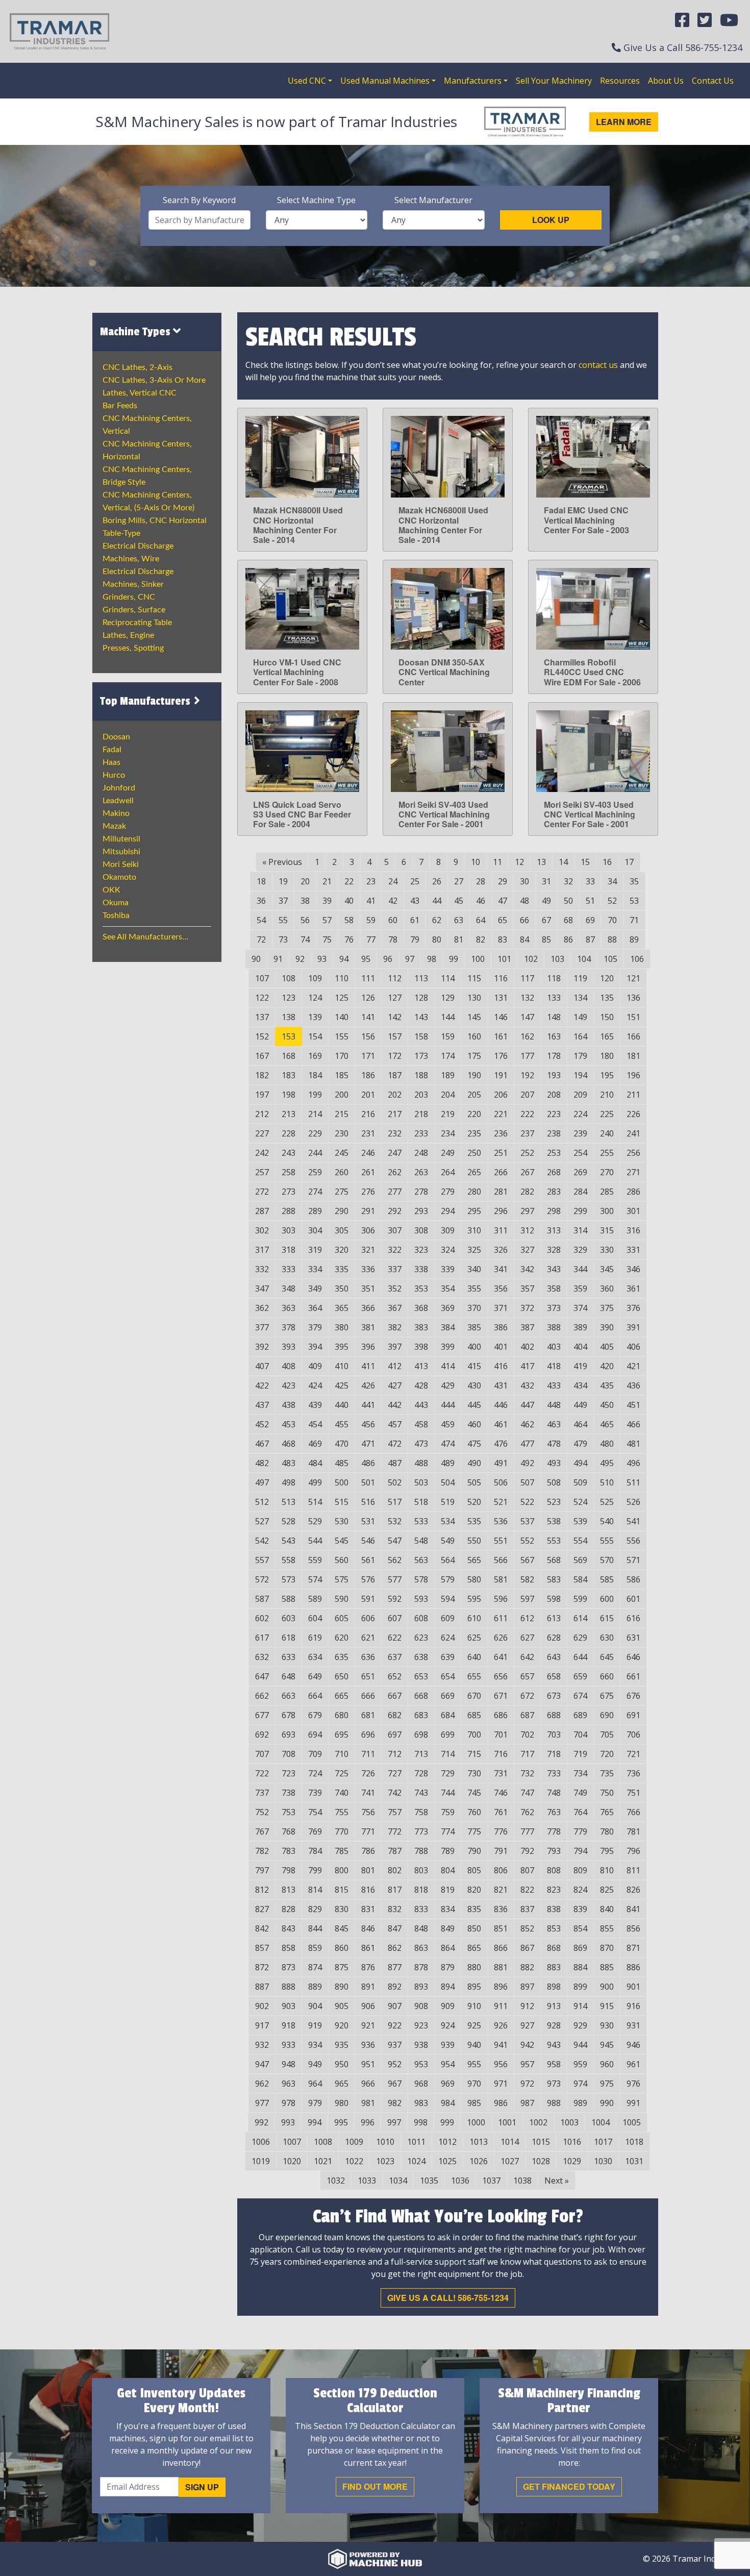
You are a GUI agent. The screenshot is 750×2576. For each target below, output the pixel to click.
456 (368, 1424)
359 (580, 1289)
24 (393, 881)
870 (607, 1948)
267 (527, 1172)
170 (342, 1056)
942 (527, 2045)
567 (527, 1560)
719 (580, 1754)
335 (342, 1269)
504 (448, 1482)
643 (554, 1657)
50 (568, 901)
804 (448, 1870)
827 (262, 1909)
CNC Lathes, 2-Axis (137, 367)
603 (289, 1618)
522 (527, 1502)
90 (256, 959)
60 (393, 920)
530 (342, 1521)
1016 (572, 2142)
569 (580, 1560)
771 (368, 1831)
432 (527, 1385)
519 (448, 1502)
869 (580, 1948)
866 (501, 1948)
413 (421, 1366)
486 (368, 1463)
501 (368, 1482)
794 (580, 1851)
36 (261, 901)
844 (315, 1928)
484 (315, 1463)
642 (527, 1657)
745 (474, 1793)
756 (368, 1812)
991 (633, 2103)
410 (342, 1366)
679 (315, 1715)
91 (278, 959)
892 (395, 1987)
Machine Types (136, 332)
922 (395, 2025)
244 (315, 1153)
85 (546, 939)
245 (342, 1153)
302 (262, 1230)
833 (421, 1909)
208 (554, 1095)
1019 (261, 2161)
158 (421, 1036)
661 (633, 1676)
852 (527, 1928)
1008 (323, 2142)
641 (501, 1657)
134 (580, 998)
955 (474, 2064)
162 (527, 1036)
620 (342, 1638)
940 (474, 2045)
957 (527, 2064)
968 (421, 2084)
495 (607, 1463)
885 (607, 1967)
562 (395, 1560)
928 (554, 2025)
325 (474, 1250)
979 (315, 2103)
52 (612, 901)
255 (607, 1153)
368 (421, 1308)
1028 (541, 2161)
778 (554, 1831)
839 (580, 1909)
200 (342, 1095)
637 (395, 1657)
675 (607, 1696)
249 (448, 1153)
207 (527, 1095)
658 (554, 1676)
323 (421, 1250)
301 (633, 1211)
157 (395, 1036)
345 (607, 1269)
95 (366, 959)
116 (501, 978)
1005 (632, 2122)
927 (527, 2025)
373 (554, 1308)
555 (607, 1541)
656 (501, 1676)
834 (448, 1909)
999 (447, 2122)
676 (633, 1696)
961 (633, 2064)
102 (531, 959)
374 (580, 1308)
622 (395, 1638)
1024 (416, 2161)
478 (554, 1444)
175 (474, 1056)
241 (633, 1133)
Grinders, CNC (129, 597)
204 (448, 1095)
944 (580, 2045)
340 (474, 1269)
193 (554, 1075)
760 (474, 1812)
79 (415, 939)
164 (580, 1036)
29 (503, 881)
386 (501, 1327)
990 (607, 2103)
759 (448, 1812)
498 (289, 1482)
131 (501, 998)
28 (481, 881)
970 (474, 2084)
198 (289, 1095)
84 (524, 939)
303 (289, 1230)
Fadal (112, 750)
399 (448, 1347)
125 (342, 998)
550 (474, 1541)
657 (527, 1676)
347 (262, 1289)
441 (368, 1405)
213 (289, 1114)
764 (580, 1812)
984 (448, 2103)
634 (315, 1657)
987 (527, 2103)
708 (289, 1754)
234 (448, 1133)
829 (315, 1909)
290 (342, 1211)
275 (342, 1192)
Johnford (119, 788)
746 (501, 1793)
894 (448, 1987)
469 (315, 1444)
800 (342, 1870)
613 (554, 1618)
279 (448, 1192)
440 (342, 1405)
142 (395, 1017)
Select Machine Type (316, 200)
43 (415, 901)
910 (474, 2006)
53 (634, 901)
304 (315, 1230)
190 (474, 1075)
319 (315, 1250)
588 (289, 1599)
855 (607, 1928)
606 (368, 1618)
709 (315, 1754)
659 (580, 1676)
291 (368, 1211)
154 (315, 1036)
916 (633, 2006)
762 (527, 1812)
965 (342, 2084)
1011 (416, 2142)
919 (315, 2025)
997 (394, 2122)
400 (474, 1347)
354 (448, 1289)
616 (633, 1618)
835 (474, 1909)
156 (368, 1036)
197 (262, 1095)
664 (315, 1696)
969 (448, 2084)
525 (607, 1502)
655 (474, 1676)
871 (633, 1948)
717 (527, 1754)
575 (342, 1579)
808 (554, 1870)
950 (342, 2064)
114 (448, 978)
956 (501, 2064)
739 (315, 1793)
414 (448, 1366)
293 (421, 1211)
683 (421, 1715)
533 (421, 1521)
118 (554, 978)
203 (421, 1095)
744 (448, 1793)
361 (633, 1289)
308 (421, 1230)
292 (395, 1211)
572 (262, 1579)
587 (262, 1599)
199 (315, 1095)
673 (554, 1696)
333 (289, 1269)
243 (289, 1153)
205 (474, 1095)
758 (421, 1812)
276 (368, 1192)
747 (527, 1793)
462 (527, 1424)
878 (421, 1967)
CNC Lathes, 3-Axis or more (154, 380)
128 (421, 998)
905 (342, 2006)
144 (448, 1017)
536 (501, 1521)
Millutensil (121, 839)
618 (289, 1638)
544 (315, 1541)
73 (283, 939)
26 (437, 881)
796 (633, 1851)
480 (607, 1444)
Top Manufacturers (146, 701)
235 (474, 1133)
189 (448, 1075)
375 (607, 1308)
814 (315, 1890)
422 (262, 1385)
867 (527, 1948)
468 (289, 1444)
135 (607, 998)
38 (305, 901)
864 (448, 1948)
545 (342, 1541)
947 (262, 2064)
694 (315, 1735)
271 (633, 1172)
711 (368, 1754)
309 (448, 1230)
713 (421, 1754)
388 (554, 1327)
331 (633, 1250)
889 (315, 1987)
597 (527, 1599)
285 (607, 1192)
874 (315, 1967)
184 (315, 1075)
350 (342, 1289)
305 (342, 1230)
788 (421, 1851)
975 (607, 2084)
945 (607, 2045)
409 (315, 1366)
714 (448, 1754)
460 (474, 1424)
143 (421, 1017)
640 (474, 1657)
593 (421, 1599)
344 (580, 1269)
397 (395, 1347)
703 (554, 1735)
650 (342, 1676)
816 (368, 1890)
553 (554, 1541)
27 (459, 881)
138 (289, 1017)
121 (633, 978)
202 (395, 1095)
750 (607, 1793)
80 (437, 939)
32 (568, 881)
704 (580, 1735)
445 (474, 1405)
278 (421, 1192)
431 (501, 1385)
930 (607, 2025)
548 (421, 1541)
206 (501, 1095)
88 (612, 939)
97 (410, 959)
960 (607, 2064)
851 (501, 1928)
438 (289, 1405)
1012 (447, 2142)
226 (633, 1114)
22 (349, 881)
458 (421, 1424)
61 (415, 920)
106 (637, 959)
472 (395, 1444)
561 (368, 1560)
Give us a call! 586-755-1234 (448, 2298)
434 (580, 1385)
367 (395, 1308)
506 (501, 1482)
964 (315, 2084)
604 (315, 1618)
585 (607, 1579)
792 (527, 1851)
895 (474, 1987)
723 (289, 1773)
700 (474, 1735)
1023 (385, 2161)
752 (262, 1812)
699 (448, 1735)
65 (503, 920)
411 (368, 1366)
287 (262, 1211)
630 (607, 1638)
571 (633, 1560)
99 (454, 959)
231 (368, 1133)
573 (289, 1579)
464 (580, 1424)
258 (289, 1172)
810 (607, 1870)
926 (501, 2025)
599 (580, 1599)
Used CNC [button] (307, 81)
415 (474, 1366)
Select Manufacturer (433, 200)
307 (395, 1230)
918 (289, 2025)
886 (633, 1967)
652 (395, 1676)
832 (395, 1909)
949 (315, 2064)
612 (527, 1618)
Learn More (624, 122)
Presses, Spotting (133, 648)
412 (395, 1366)
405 (607, 1347)
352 (395, 1289)
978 (289, 2103)
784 (315, 1851)
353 (421, 1289)
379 (315, 1327)
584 (580, 1579)
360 (607, 1289)
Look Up (551, 220)
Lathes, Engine (128, 635)
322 (395, 1250)
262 (395, 1172)
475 (474, 1444)
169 (315, 1056)
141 (368, 1017)
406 (633, 1347)
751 (633, 1793)
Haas (111, 762)
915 (607, 2006)
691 (633, 1715)
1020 (292, 2161)
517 (395, 1502)
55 (283, 920)
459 (448, 1424)
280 (474, 1192)
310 (474, 1230)
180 (607, 1056)
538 (554, 1521)
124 (315, 998)
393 (289, 1347)
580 (474, 1579)
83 (503, 939)
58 (349, 920)
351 (368, 1289)
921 (368, 2025)
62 (437, 920)
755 (342, 1812)
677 (262, 1715)
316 (633, 1230)
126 (368, 998)
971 (501, 2084)
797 (262, 1870)
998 (421, 2122)
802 (395, 1870)
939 (448, 2045)
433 (554, 1385)
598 (554, 1599)
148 (554, 1017)
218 (421, 1114)
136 (633, 998)
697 (395, 1735)
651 (368, 1676)
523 (554, 1502)
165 (607, 1036)
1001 (507, 2122)
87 (590, 939)
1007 (292, 2142)
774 (448, 1831)
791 (501, 1851)
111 (368, 978)
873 (289, 1967)
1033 (367, 2181)
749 (580, 1793)
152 (262, 1036)
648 (289, 1676)
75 (327, 939)
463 (554, 1424)
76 (349, 939)
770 (342, 1831)
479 (580, 1444)
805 (474, 1870)
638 (421, 1657)
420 (607, 1366)
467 (262, 1444)
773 (421, 1831)
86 (568, 939)
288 (289, 1211)
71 (634, 920)
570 (607, 1560)
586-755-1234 (714, 47)
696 (368, 1735)
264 (448, 1172)
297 (527, 1211)
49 (546, 901)
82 (481, 939)
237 (527, 1133)
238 (554, 1133)
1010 (385, 2142)
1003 (569, 2122)
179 (580, 1056)
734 (580, 1773)
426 (368, 1385)
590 (342, 1599)
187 (395, 1075)
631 (633, 1638)
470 (342, 1444)
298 (554, 1211)
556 (633, 1541)
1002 (538, 2122)
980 (342, 2103)
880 (474, 1967)
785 (342, 1851)
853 (554, 1928)
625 (474, 1638)
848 (421, 1928)
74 (305, 939)
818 (421, 1890)
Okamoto (119, 877)
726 (368, 1773)
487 (395, 1463)
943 (554, 2045)
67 (546, 920)
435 (607, 1385)
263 (421, 1172)
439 (315, 1405)
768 (289, 1831)
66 (524, 920)
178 (554, 1056)
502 (395, 1482)
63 (459, 920)
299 (580, 1211)
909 (448, 2006)
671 (501, 1696)
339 (448, 1269)
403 (554, 1347)
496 (633, 1463)
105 (610, 959)
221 (501, 1114)
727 (395, 1773)
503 (421, 1482)
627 (527, 1638)
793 (554, 1851)
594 (448, 1599)
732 (527, 1773)
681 (368, 1715)
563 (421, 1560)
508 (554, 1482)
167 (262, 1056)
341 (501, 1269)
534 (448, 1521)
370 (474, 1308)
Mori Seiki (121, 864)
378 (289, 1327)
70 (612, 920)
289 (315, 1211)
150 (607, 1017)
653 (421, 1676)
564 (448, 1560)
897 (527, 1987)
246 (368, 1153)
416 (501, 1366)
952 (395, 2064)
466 (633, 1424)
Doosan (116, 737)
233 (421, 1133)
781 (633, 1831)
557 (262, 1560)
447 (527, 1405)
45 (459, 901)
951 (368, 2064)
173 (421, 1056)
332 (262, 1269)
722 (262, 1773)
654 (448, 1676)
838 (554, 1909)
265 (474, 1172)
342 (527, 1269)
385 (474, 1327)
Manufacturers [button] (473, 81)
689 (580, 1715)
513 (289, 1502)
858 (289, 1948)
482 (262, 1463)
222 (527, 1114)
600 (607, 1599)
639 (448, 1657)
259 (315, 1172)
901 (633, 1987)
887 (262, 1987)
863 (421, 1948)
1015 (541, 2142)
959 (580, 2064)
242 (262, 1153)
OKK (111, 890)
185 (342, 1075)
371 (501, 1308)
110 (342, 978)
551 (501, 1541)
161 (501, 1036)
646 (633, 1657)
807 (527, 1870)
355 (474, 1289)
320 (342, 1250)
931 (633, 2025)
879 (448, 1967)
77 (371, 939)
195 (607, 1075)
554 (580, 1541)
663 (289, 1696)
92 (300, 959)
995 (341, 2122)
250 (474, 1153)
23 (371, 881)
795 (607, 1851)
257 (262, 1172)
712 (395, 1754)
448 (554, 1405)
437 (262, 1405)
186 (368, 1075)
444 (448, 1405)
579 (448, 1579)
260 (342, 1172)
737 (262, 1793)
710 (342, 1754)
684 (448, 1715)
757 (395, 1812)
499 (315, 1482)
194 (580, 1075)
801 (368, 1870)
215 (342, 1114)
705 (607, 1735)
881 (501, 1967)
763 (554, 1812)
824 (580, 1890)
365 (342, 1308)
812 (262, 1890)
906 (368, 2006)
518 (421, 1502)
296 (501, 1211)
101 (504, 959)
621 (368, 1638)
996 (368, 2122)
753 (289, 1812)
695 (342, 1735)
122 (262, 998)
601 (633, 1599)
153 (289, 1036)
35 (634, 881)
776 (501, 1831)
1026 (479, 2161)
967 (395, 2084)
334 (315, 1269)
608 (421, 1618)
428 (421, 1385)
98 (432, 959)
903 (289, 2006)
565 (474, 1560)
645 (607, 1657)
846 (368, 1928)
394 (315, 1347)
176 (501, 1056)
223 (554, 1114)
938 (421, 2045)
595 (474, 1599)
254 (580, 1153)
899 (580, 1987)
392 (262, 1347)
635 (342, 1657)
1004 (601, 2122)
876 (368, 1967)
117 (527, 978)
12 (519, 862)
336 (368, 1269)
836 (501, 1909)
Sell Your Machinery (554, 81)
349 (315, 1289)
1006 (261, 2142)
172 (395, 1056)
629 (580, 1638)
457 (395, 1424)
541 (633, 1521)
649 (315, 1676)
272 (262, 1192)
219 (448, 1114)
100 (478, 959)
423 (289, 1385)
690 (607, 1715)
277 (395, 1192)
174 (448, 1056)
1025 (447, 2161)
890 (342, 1987)
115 (474, 978)
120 (607, 978)
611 (501, 1618)
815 (342, 1890)
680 (342, 1715)
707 (262, 1754)
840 (607, 1909)
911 (501, 2006)
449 (580, 1405)
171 (368, 1056)
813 (289, 1890)
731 (501, 1773)
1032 (336, 2181)
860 (342, 1948)
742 (395, 1793)
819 (448, 1890)
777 (527, 1831)
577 (395, 1579)
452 (262, 1424)
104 (584, 959)
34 (612, 881)
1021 (323, 2161)
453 (289, 1424)
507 (527, 1482)
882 (527, 1967)
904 (315, 2006)
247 (395, 1153)
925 (474, 2025)
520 (474, 1502)
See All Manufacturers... (145, 937)
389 (580, 1327)
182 (262, 1075)
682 (395, 1715)
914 (580, 2006)
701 (501, 1735)
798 (289, 1870)
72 (261, 939)
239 (580, 1133)
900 (607, 1987)
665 (342, 1696)
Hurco (114, 775)
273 (289, 1192)
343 (554, 1269)
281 (501, 1192)
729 (448, 1773)
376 (633, 1308)
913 (554, 2006)
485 (342, 1463)
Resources (620, 81)
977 (262, 2103)
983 (421, 2103)
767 (262, 1831)
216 (368, 1114)
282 (527, 1192)
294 (448, 1211)
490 (474, 1463)
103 (557, 959)
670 (474, 1696)
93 (322, 959)
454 (315, 1424)
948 (289, 2064)
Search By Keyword (199, 200)
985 (474, 2103)
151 (633, 1017)
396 (368, 1347)
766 (633, 1812)
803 (421, 1870)
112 (395, 978)
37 (283, 901)
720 (607, 1754)
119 (580, 978)
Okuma (116, 903)
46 (481, 901)
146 (501, 1017)
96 (388, 959)
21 (327, 881)
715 (474, 1754)
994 (315, 2122)
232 (395, 1133)
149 (580, 1017)
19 (283, 881)
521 (501, 1502)
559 (315, 1560)
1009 (354, 2142)
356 (501, 1289)
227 (262, 1133)
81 (459, 939)
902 (262, 2006)
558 (289, 1560)
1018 (634, 2142)
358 (554, 1289)
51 (590, 901)
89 (634, 939)
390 (607, 1327)
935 (342, 2045)
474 (448, 1444)
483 (289, 1463)
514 (315, 1502)
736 (633, 1773)
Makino (116, 813)
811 (633, 1870)
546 (368, 1541)
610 (474, 1618)
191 (501, 1075)
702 (527, 1735)
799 (315, 1870)
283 (554, 1192)
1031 (634, 2161)
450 (607, 1405)
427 (395, 1385)
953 (421, 2064)
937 (395, 2045)
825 (607, 1890)
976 (633, 2084)
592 (395, 1599)
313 (554, 1230)
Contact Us (713, 81)
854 (580, 1928)
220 (474, 1114)
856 (633, 1928)
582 (527, 1579)
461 (501, 1424)
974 (580, 2084)
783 (289, 1851)
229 (315, 1133)
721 (633, 1754)
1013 (479, 2142)
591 (368, 1599)
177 (527, 1056)
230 (342, 1133)
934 (315, 2045)
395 (342, 1347)
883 (554, 1967)
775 (474, 1831)
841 (633, 1909)
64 (481, 920)
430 (474, 1385)
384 (448, 1327)
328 (554, 1250)
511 (633, 1482)
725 (342, 1773)
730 (474, 1773)
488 (421, 1463)
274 (315, 1192)
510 (607, 1482)
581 (501, 1579)
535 (474, 1521)
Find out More (375, 2486)
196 (633, 1075)
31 (546, 881)
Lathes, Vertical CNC (140, 393)
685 (474, 1715)
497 (262, 1482)
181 (633, 1056)
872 (262, 1967)
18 (261, 881)
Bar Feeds (120, 406)
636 (368, 1657)
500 (342, 1482)
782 (262, 1851)
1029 (572, 2161)
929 (580, 2025)
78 (393, 939)
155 (342, 1036)
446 (501, 1405)
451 (633, 1405)
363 (289, 1308)
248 (421, 1153)
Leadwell (118, 801)
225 (607, 1114)
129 (448, 998)
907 (395, 2006)
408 (289, 1366)
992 (261, 2122)
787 (395, 1851)
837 (527, 1909)
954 (448, 2064)
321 (368, 1250)
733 (554, 1773)
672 (527, 1696)
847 (395, 1928)
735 (607, 1773)
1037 (491, 2181)
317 (262, 1250)
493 (554, 1463)
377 (262, 1327)
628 (554, 1638)
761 (501, 1812)
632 (262, 1657)
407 (262, 1366)
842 (262, 1928)
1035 (429, 2181)
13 (541, 862)
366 (368, 1308)
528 (289, 1521)
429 (448, 1385)
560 (342, 1560)
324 (448, 1250)
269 (580, 1172)
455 (342, 1424)
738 (289, 1793)
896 (501, 1987)
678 (289, 1715)
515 (342, 1502)
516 (368, 1502)
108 (289, 978)
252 (527, 1153)
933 (289, 2045)
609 (448, 1618)
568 (554, 1560)
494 (580, 1463)
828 (289, 1909)
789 (448, 1851)
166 (633, 1036)
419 (580, 1366)
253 (554, 1153)
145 (474, 1017)
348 (289, 1289)
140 (342, 1017)
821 (501, 1890)
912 (527, 2006)
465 (607, 1424)
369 (448, 1308)
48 (524, 901)
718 (554, 1754)
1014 (510, 2142)
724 (315, 1773)
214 (315, 1114)
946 (633, 2045)
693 (289, 1735)
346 (633, 1269)
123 (289, 998)
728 (421, 1773)
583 (554, 1579)
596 (501, 1599)
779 (580, 1831)
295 (474, 1211)
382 (395, 1327)
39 (327, 901)
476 (501, 1444)
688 (554, 1715)
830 (342, 1909)
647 (262, 1676)
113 (421, 978)
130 (474, 998)
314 (580, 1230)
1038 (522, 2181)
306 (368, 1230)
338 (421, 1269)
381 (368, 1327)
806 (501, 1870)
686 (501, 1715)
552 (527, 1541)
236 (501, 1133)
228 (289, 1133)
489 (448, 1463)
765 (607, 1812)
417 (527, 1366)
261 (368, 1172)
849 (448, 1928)
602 (262, 1618)
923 (421, 2025)
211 (633, 1095)
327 (527, 1250)
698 (421, 1735)
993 (288, 2122)
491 (501, 1463)
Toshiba (116, 915)
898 (554, 1987)
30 (524, 881)
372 (527, 1308)
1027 (510, 2161)
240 (607, 1133)
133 (554, 998)
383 (421, 1327)
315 (607, 1230)
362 (262, 1308)
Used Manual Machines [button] (385, 81)
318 (289, 1250)
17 (629, 862)
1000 (476, 2122)
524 (580, 1502)
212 (262, 1114)
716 (501, 1754)
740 (342, 1793)
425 (342, 1385)
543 (289, 1541)
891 (368, 1987)
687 (527, 1715)
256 (633, 1153)
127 (395, 998)
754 (315, 1812)
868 (554, 1948)
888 (289, 1987)
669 (448, 1696)
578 (421, 1579)
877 (395, 1967)
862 (395, 1948)
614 (580, 1618)
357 (527, 1289)
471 (368, 1444)
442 (395, 1405)
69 (590, 920)
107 (262, 978)
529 (315, 1521)
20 (305, 881)
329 (580, 1250)
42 (393, 901)
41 (371, 901)
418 (554, 1366)
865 (474, 1948)
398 (421, 1347)
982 (395, 2103)
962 (262, 2084)
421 (633, 1366)
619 (315, 1638)
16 (607, 862)
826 (633, 1890)
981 (368, 2103)
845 (342, 1928)
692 (262, 1735)
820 (474, 1890)
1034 (398, 2181)
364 (315, 1308)
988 (554, 2103)
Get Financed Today (569, 2486)
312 (527, 1230)
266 (501, 1172)
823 (554, 1890)
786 (368, 1851)
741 (368, 1793)
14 (563, 862)
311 (501, 1230)
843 (289, 1928)
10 (476, 862)
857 (262, 1948)
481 (633, 1444)
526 (633, 1502)
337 (395, 1269)
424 (315, 1385)
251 (501, 1153)
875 (342, 1967)
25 (415, 881)
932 (262, 2045)
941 (501, 2045)
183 (289, 1075)
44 (437, 901)
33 (590, 881)
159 (448, 1036)
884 (580, 1967)
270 (607, 1172)
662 (262, 1696)
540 (607, 1521)
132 (527, 998)
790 (474, 1851)
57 (327, 920)
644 (580, 1657)
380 (342, 1327)
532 (395, 1521)
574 (315, 1579)
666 (368, 1696)
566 (501, 1560)
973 (554, 2084)
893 (421, 1987)
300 (607, 1211)
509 (580, 1482)
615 (607, 1618)
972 (527, 2084)
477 (527, 1444)
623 (421, 1638)
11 (497, 862)
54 (261, 920)
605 (342, 1618)
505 (474, 1482)
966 (368, 2084)
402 (527, 1347)
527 (262, 1521)
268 (554, 1172)
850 (474, 1928)
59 (371, 920)
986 (501, 2103)
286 (633, 1192)
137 (262, 1017)
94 (344, 959)
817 (395, 1890)
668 (421, 1696)
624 (448, 1638)
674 (580, 1696)
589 (315, 1599)
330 (607, 1250)
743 (421, 1793)
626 (501, 1638)
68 (568, 920)
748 (554, 1793)
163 (554, 1036)
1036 (460, 2181)
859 (315, 1948)
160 (474, 1036)
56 (305, 920)
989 (580, 2103)
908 (421, 2006)
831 (368, 1909)
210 (607, 1095)
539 (580, 1521)
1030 (603, 2161)
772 (395, 1831)
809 (580, 1870)
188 (421, 1075)
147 (527, 1017)
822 (527, 1890)
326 (501, 1250)
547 (395, 1541)
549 (448, 1541)
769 (315, 1831)
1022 (354, 2161)
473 (421, 1444)
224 (580, 1114)
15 (585, 862)
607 (395, 1618)
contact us (598, 365)
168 (289, 1056)
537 (527, 1521)
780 (607, 1831)
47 (503, 901)
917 (262, 2025)
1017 (603, 2142)
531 (368, 1521)
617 (262, 1638)
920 (342, 2025)
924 (448, 2025)
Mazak (114, 826)
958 (554, 2064)
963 (289, 2084)
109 (315, 978)
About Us (666, 81)
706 (633, 1735)
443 (421, 1405)
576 (368, 1579)
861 (368, 1948)
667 (395, 1696)
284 (580, 1192)
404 (580, 1347)
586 (633, 1579)
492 (527, 1463)
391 (633, 1327)
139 (315, 1017)
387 (527, 1327)
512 (262, 1502)
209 (580, 1095)
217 (395, 1114)
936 (368, 2045)
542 (262, 1541)
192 (527, 1075)
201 (368, 1095)
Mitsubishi (121, 852)
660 (607, 1676)
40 (349, 901)
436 (633, 1385)
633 (289, 1657)
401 (501, 1347)
